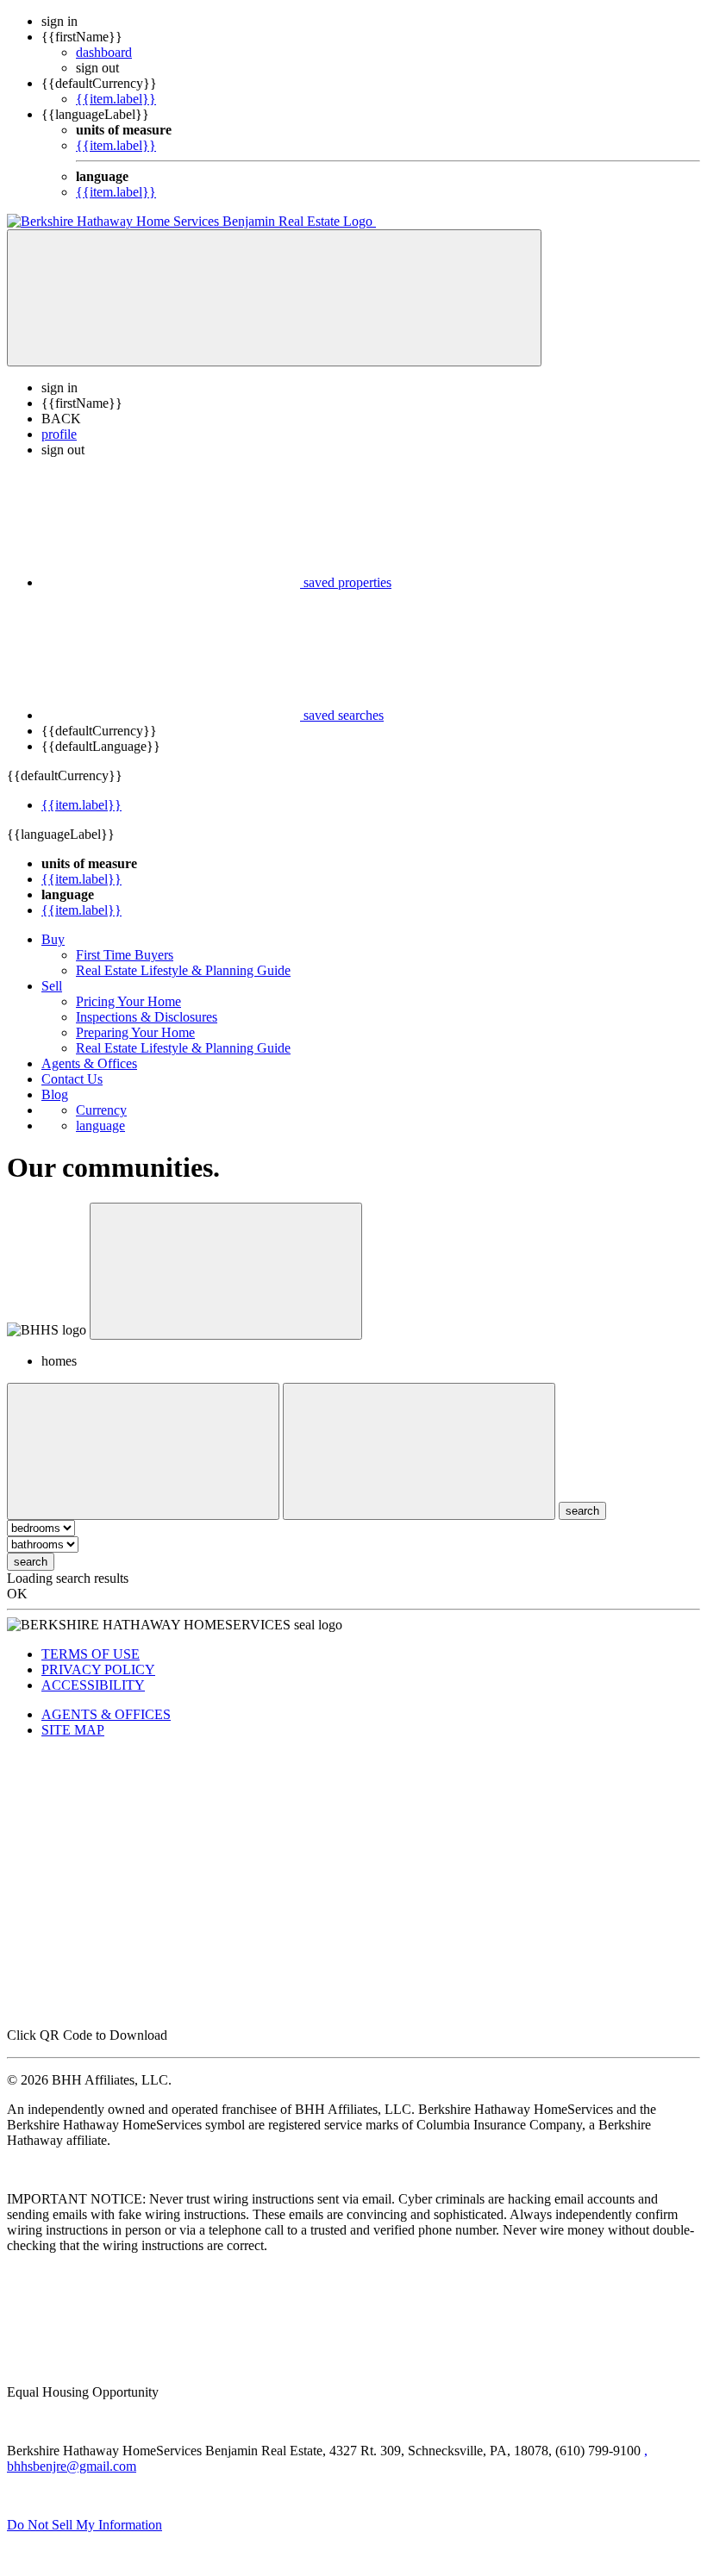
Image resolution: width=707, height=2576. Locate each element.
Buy (53, 939)
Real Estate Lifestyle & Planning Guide (183, 970)
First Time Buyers (125, 955)
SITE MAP (73, 1730)
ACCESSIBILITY (93, 1685)
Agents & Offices (89, 1063)
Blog (55, 1094)
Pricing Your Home (128, 1001)
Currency (101, 1110)
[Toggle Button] (274, 298)
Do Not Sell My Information (84, 2525)
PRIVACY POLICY (98, 1669)
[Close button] (226, 1271)
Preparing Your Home (135, 1032)
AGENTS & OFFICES (106, 1714)
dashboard (104, 52)
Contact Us (72, 1079)
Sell (52, 986)
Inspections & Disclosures (147, 1017)
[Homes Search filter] (419, 1451)
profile (59, 434)
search (31, 1562)
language (100, 1125)
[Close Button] (143, 1451)
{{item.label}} (116, 99)
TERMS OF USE (91, 1654)
